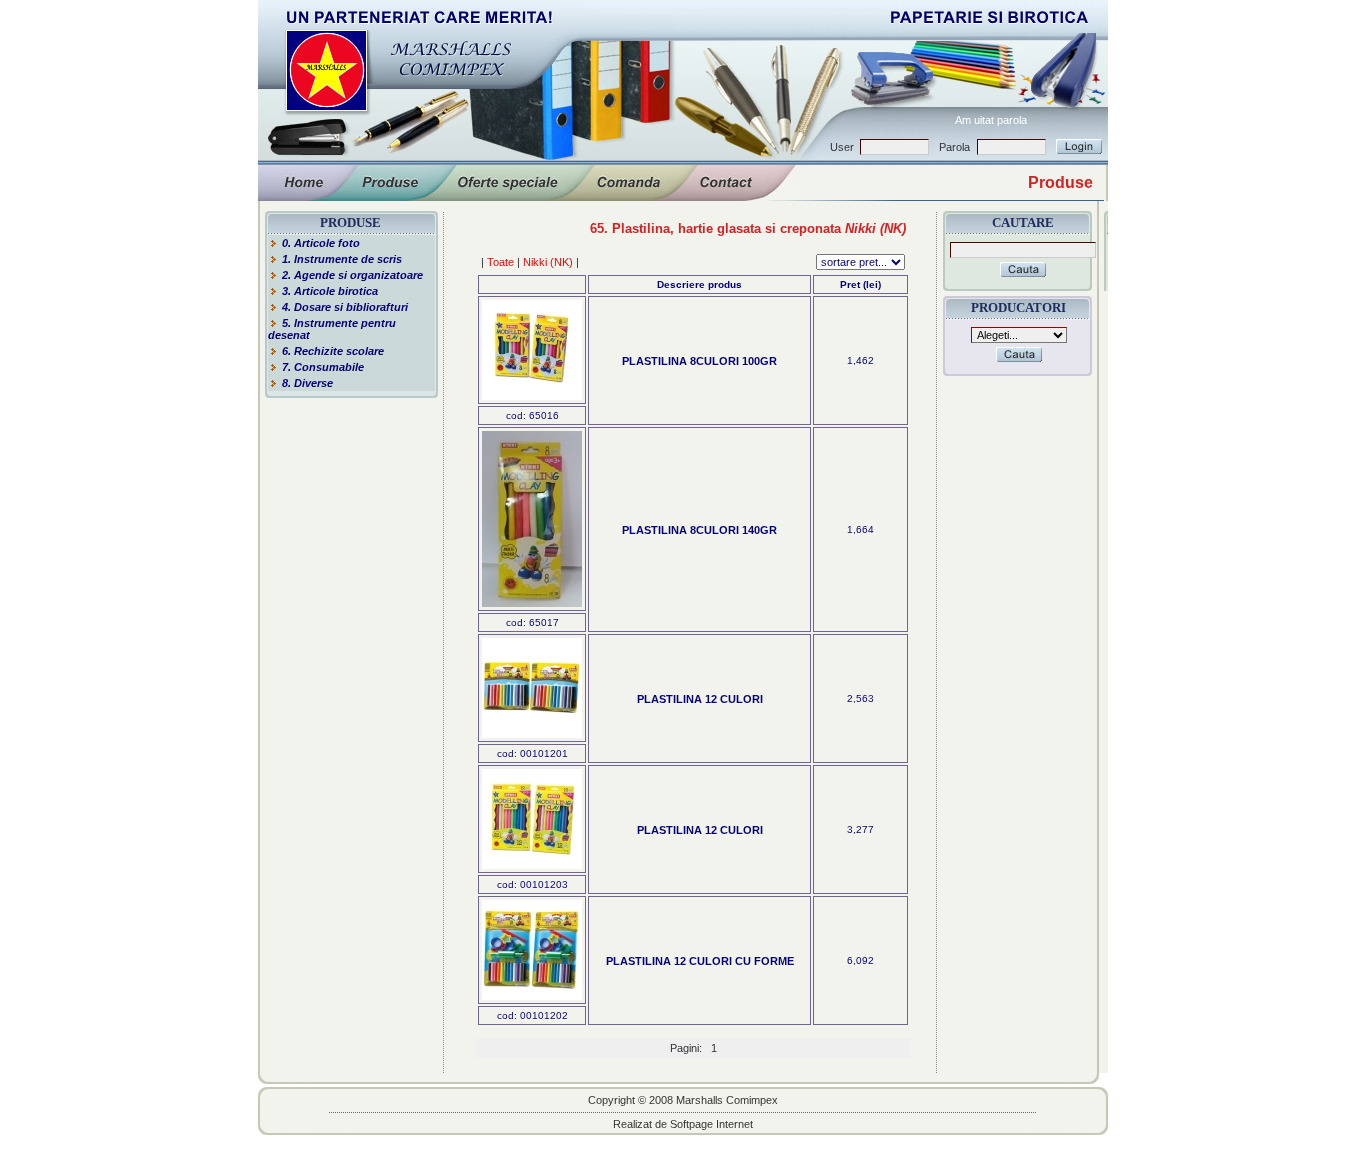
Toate (500, 262)
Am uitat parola (991, 120)
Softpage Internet (711, 1124)
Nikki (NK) (548, 262)
